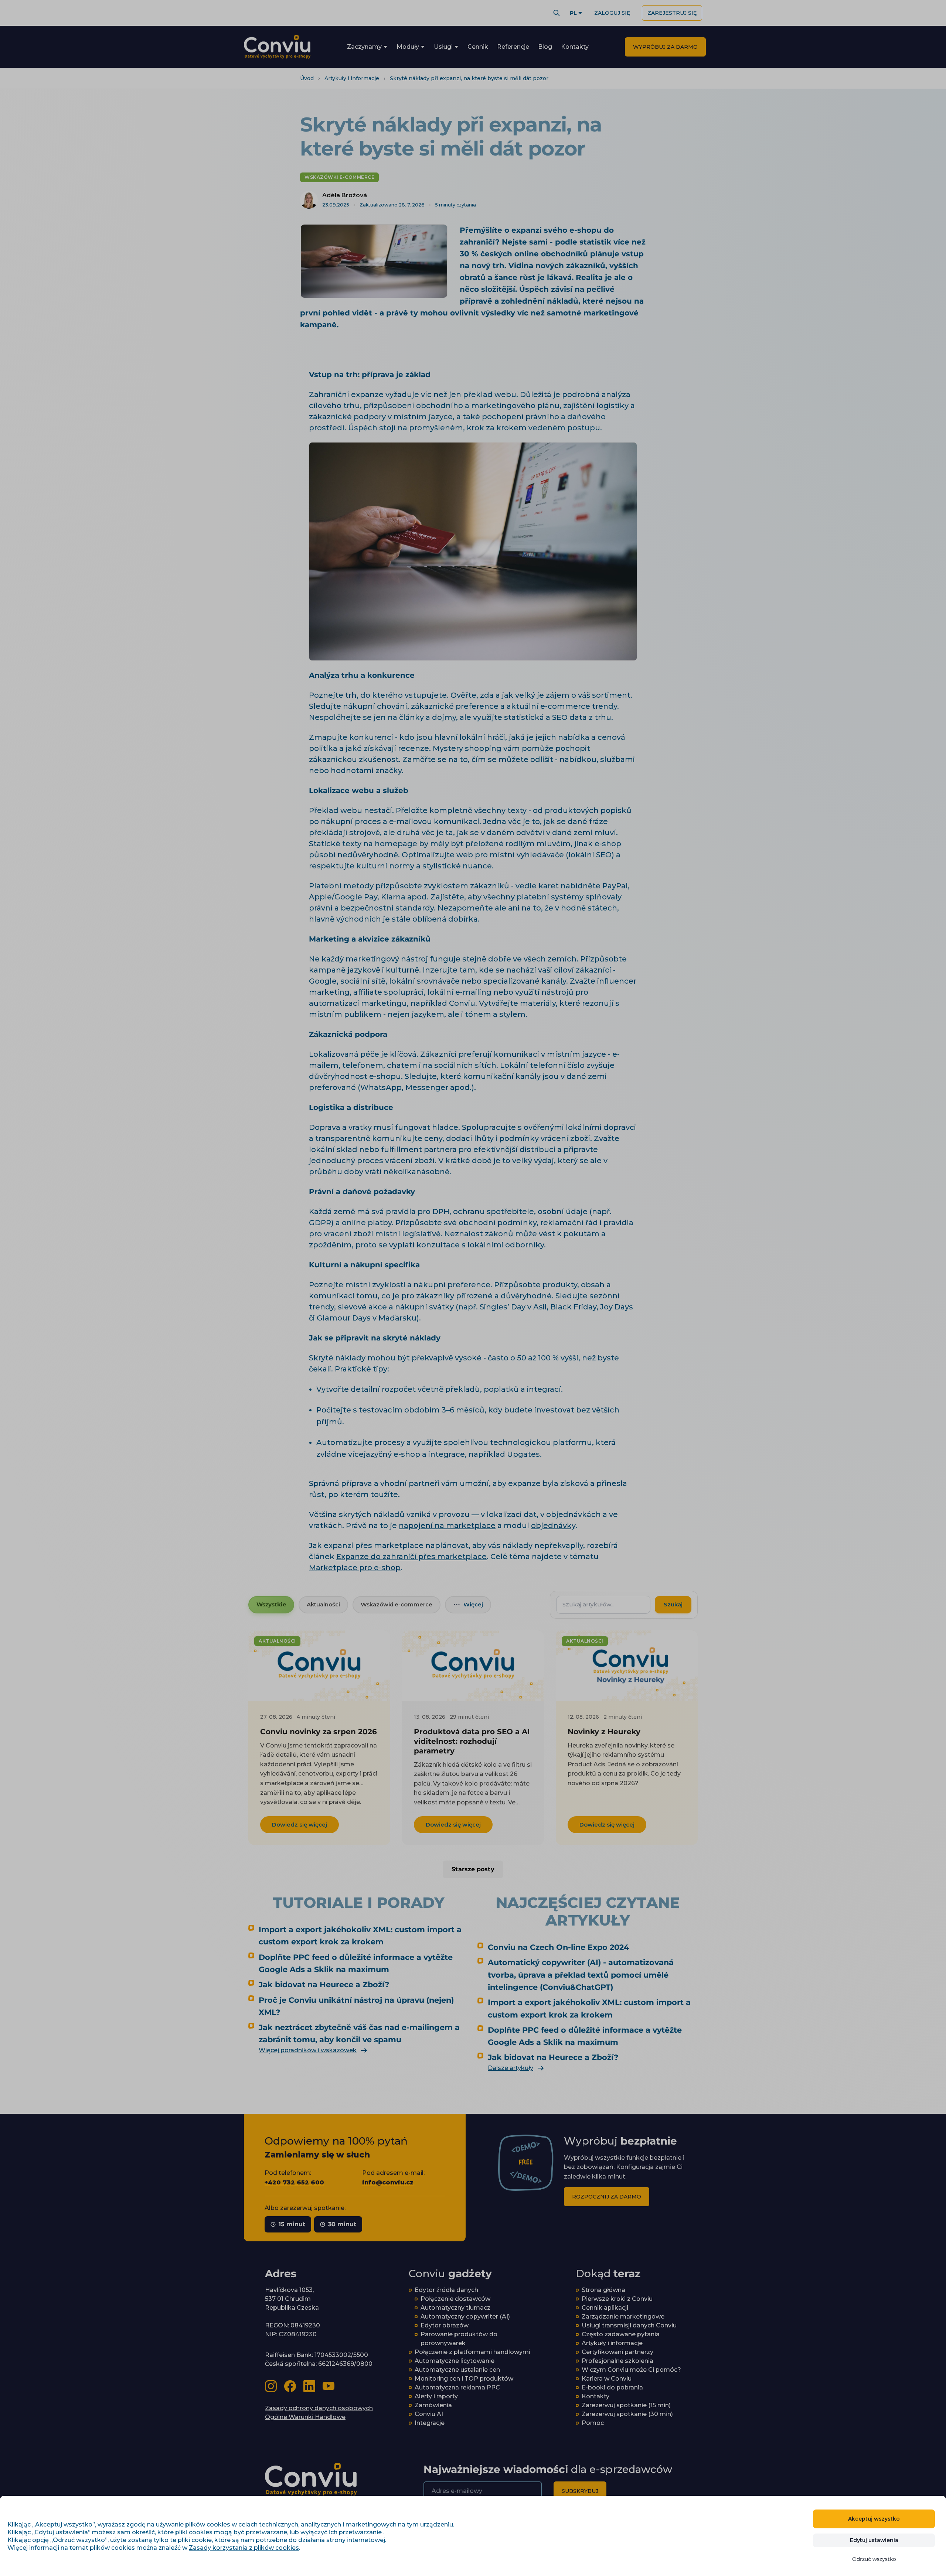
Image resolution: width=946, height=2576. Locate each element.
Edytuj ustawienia (874, 2540)
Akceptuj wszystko (874, 2519)
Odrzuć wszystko (874, 2559)
